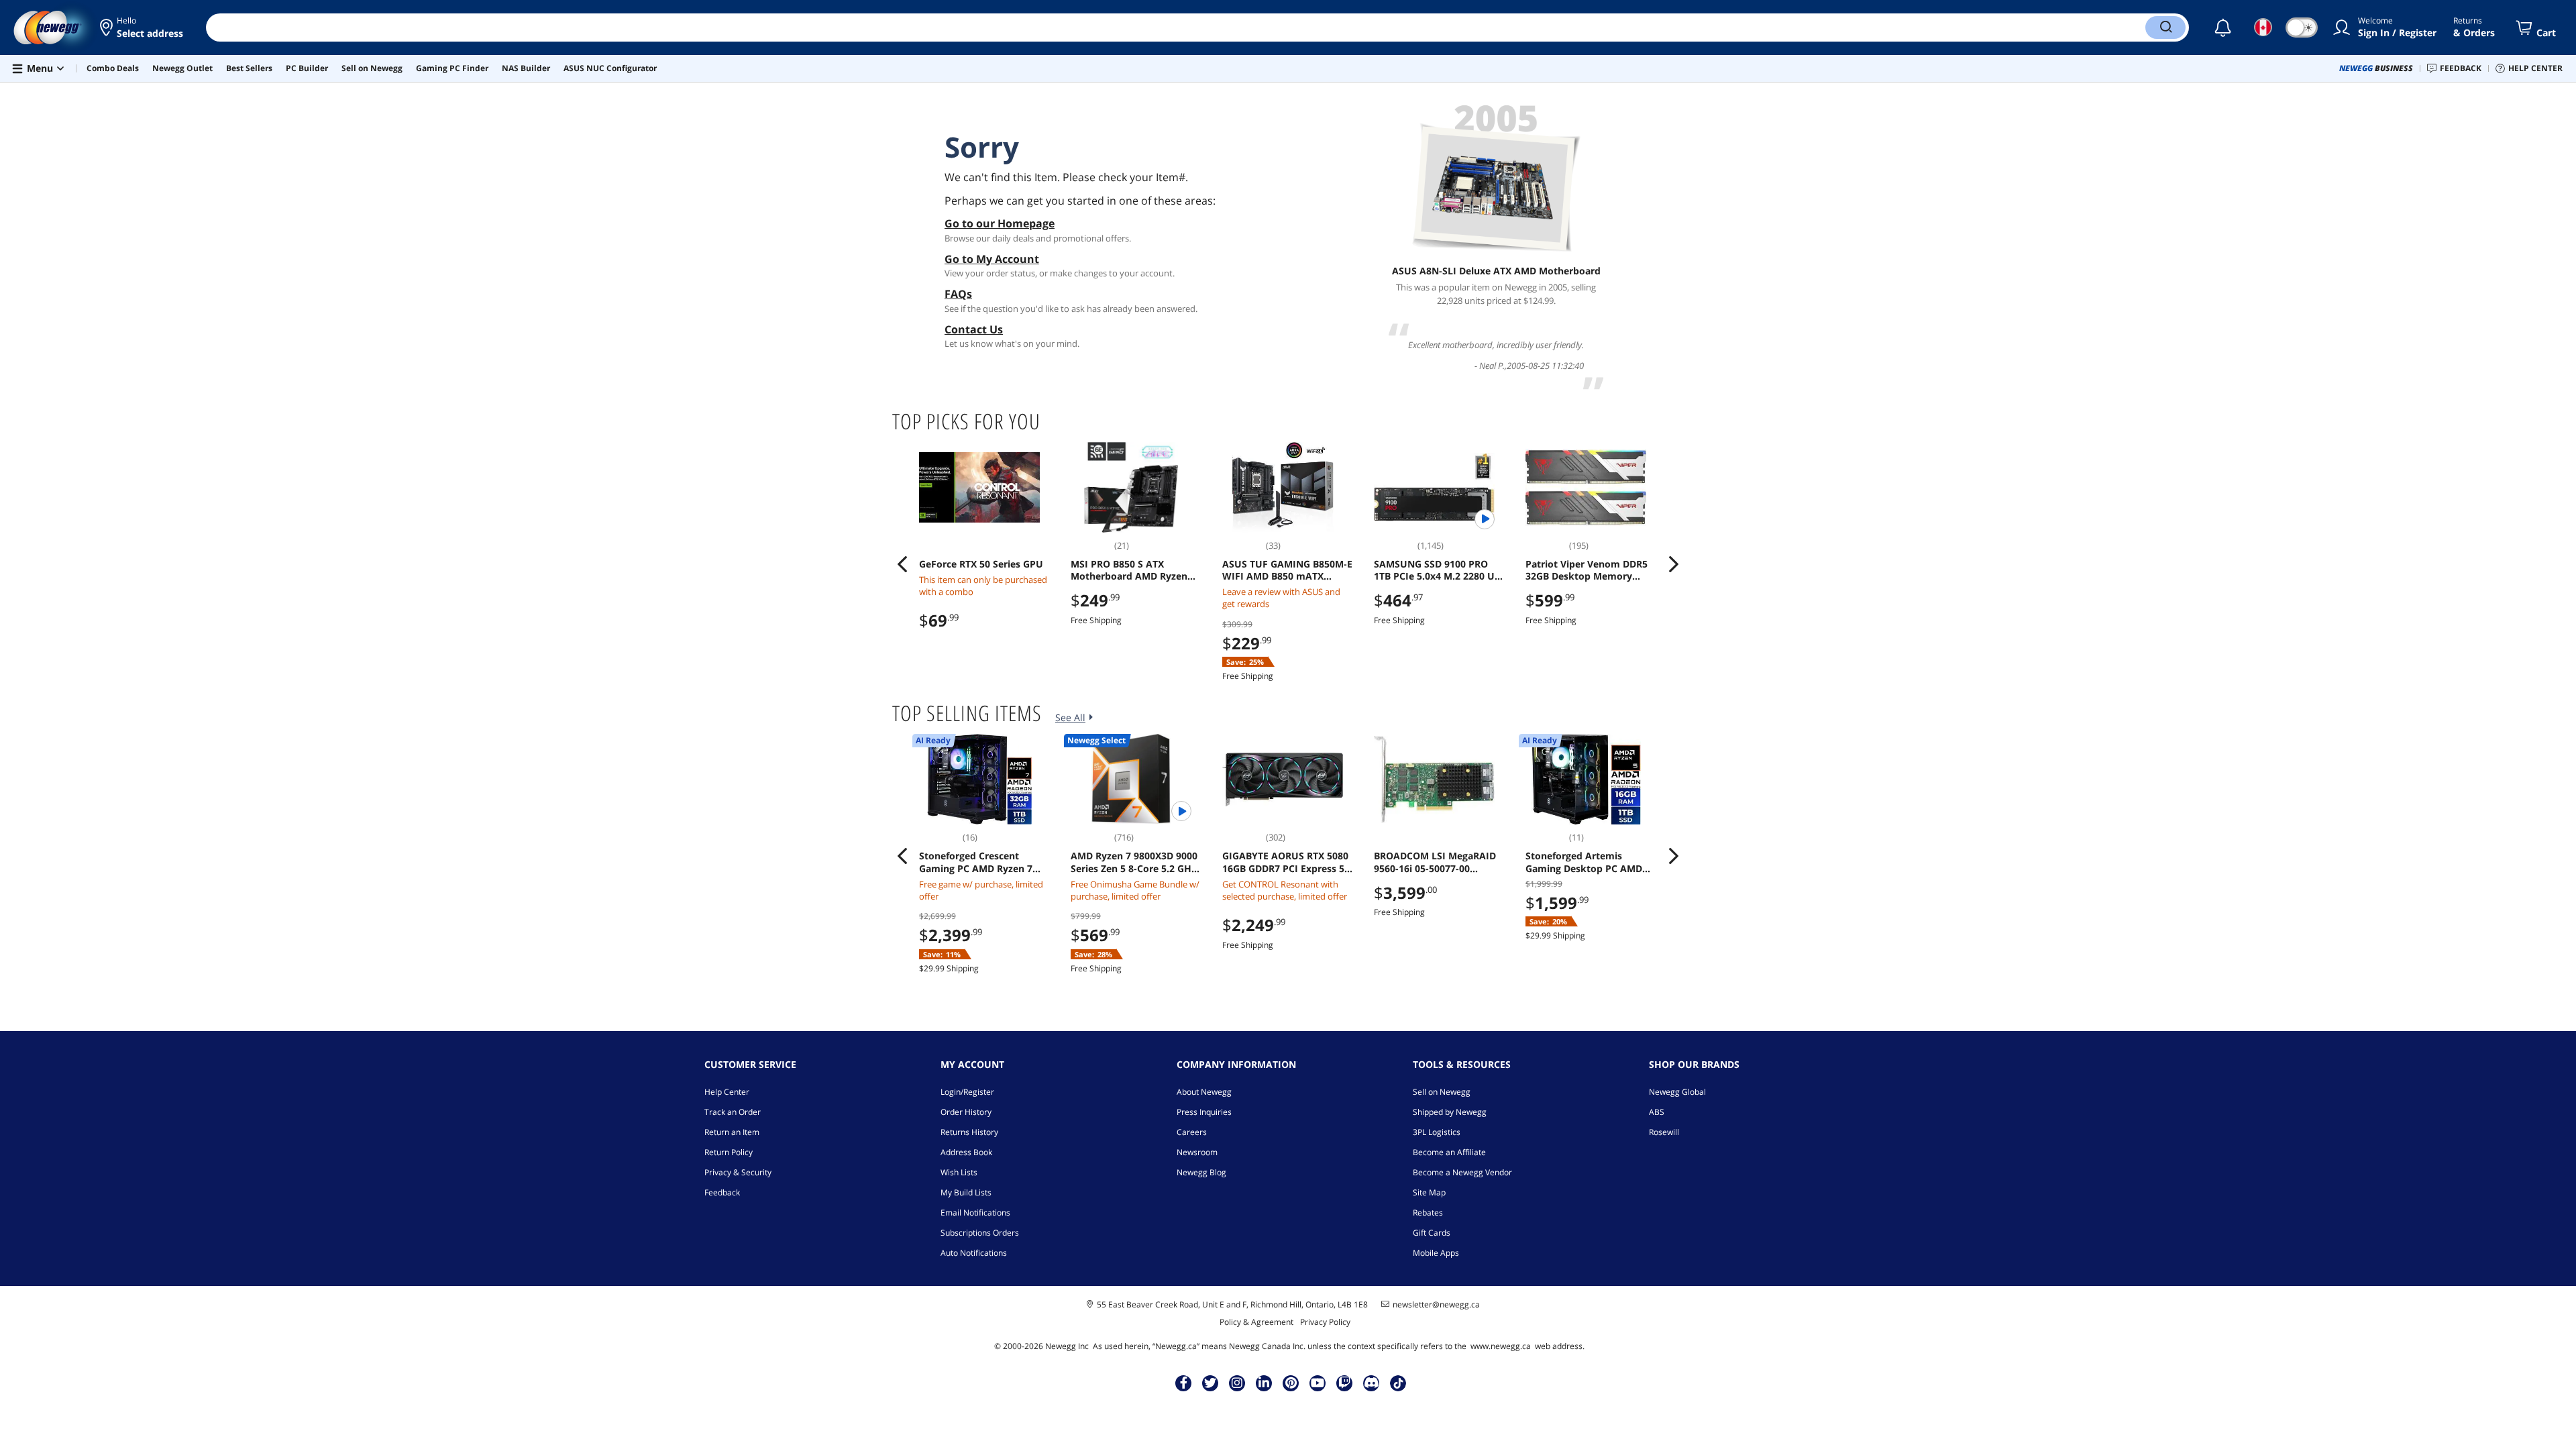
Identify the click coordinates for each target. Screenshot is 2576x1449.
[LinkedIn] (1264, 1383)
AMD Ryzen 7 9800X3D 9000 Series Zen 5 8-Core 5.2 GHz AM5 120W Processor (1134, 862)
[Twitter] (1210, 1383)
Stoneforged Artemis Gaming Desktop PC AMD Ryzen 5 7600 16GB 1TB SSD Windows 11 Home (1588, 862)
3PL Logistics (1437, 1132)
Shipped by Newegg (1450, 1112)
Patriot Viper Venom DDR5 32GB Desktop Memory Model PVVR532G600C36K (1587, 570)
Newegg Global (1677, 1092)
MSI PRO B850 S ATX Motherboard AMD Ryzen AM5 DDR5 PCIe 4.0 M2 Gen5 (1136, 570)
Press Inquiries (1204, 1112)
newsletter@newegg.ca (1436, 1305)
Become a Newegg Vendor (1462, 1172)
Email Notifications (975, 1213)
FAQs (958, 294)
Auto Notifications (974, 1253)
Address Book (966, 1152)
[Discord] (1372, 1383)
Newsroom (1197, 1152)
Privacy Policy (1325, 1322)
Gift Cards (1432, 1233)
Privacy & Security (738, 1172)
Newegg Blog (1201, 1172)
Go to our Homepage (1000, 223)
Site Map (1429, 1192)
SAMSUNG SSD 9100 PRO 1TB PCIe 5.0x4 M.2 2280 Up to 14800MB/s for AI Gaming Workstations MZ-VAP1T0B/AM (1439, 570)
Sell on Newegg (1442, 1092)
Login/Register (967, 1092)
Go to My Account (992, 259)
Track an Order (733, 1112)
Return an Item (732, 1132)
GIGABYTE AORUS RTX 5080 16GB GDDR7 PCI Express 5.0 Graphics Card (1287, 862)
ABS (1657, 1112)
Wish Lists (959, 1172)
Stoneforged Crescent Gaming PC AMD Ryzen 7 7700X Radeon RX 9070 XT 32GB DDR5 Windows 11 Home (978, 862)
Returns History (969, 1132)
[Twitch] (1344, 1383)
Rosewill (1664, 1132)
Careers (1192, 1132)
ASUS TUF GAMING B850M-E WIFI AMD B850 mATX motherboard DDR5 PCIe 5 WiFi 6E (1287, 570)
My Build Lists (966, 1192)
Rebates (1428, 1213)
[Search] (2165, 28)
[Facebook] (1184, 1383)
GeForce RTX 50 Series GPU (981, 564)
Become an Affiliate (1449, 1152)
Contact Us (974, 329)
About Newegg (1204, 1092)
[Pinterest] (1291, 1383)
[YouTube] (1318, 1383)
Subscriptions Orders (980, 1233)
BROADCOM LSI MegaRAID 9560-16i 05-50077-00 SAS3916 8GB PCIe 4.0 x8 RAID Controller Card (1435, 862)
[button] (143, 28)
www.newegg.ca (1501, 1346)
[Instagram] (1237, 1383)
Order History (966, 1112)
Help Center (727, 1092)
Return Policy (729, 1152)
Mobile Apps (1436, 1253)
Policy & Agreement (1256, 1322)
